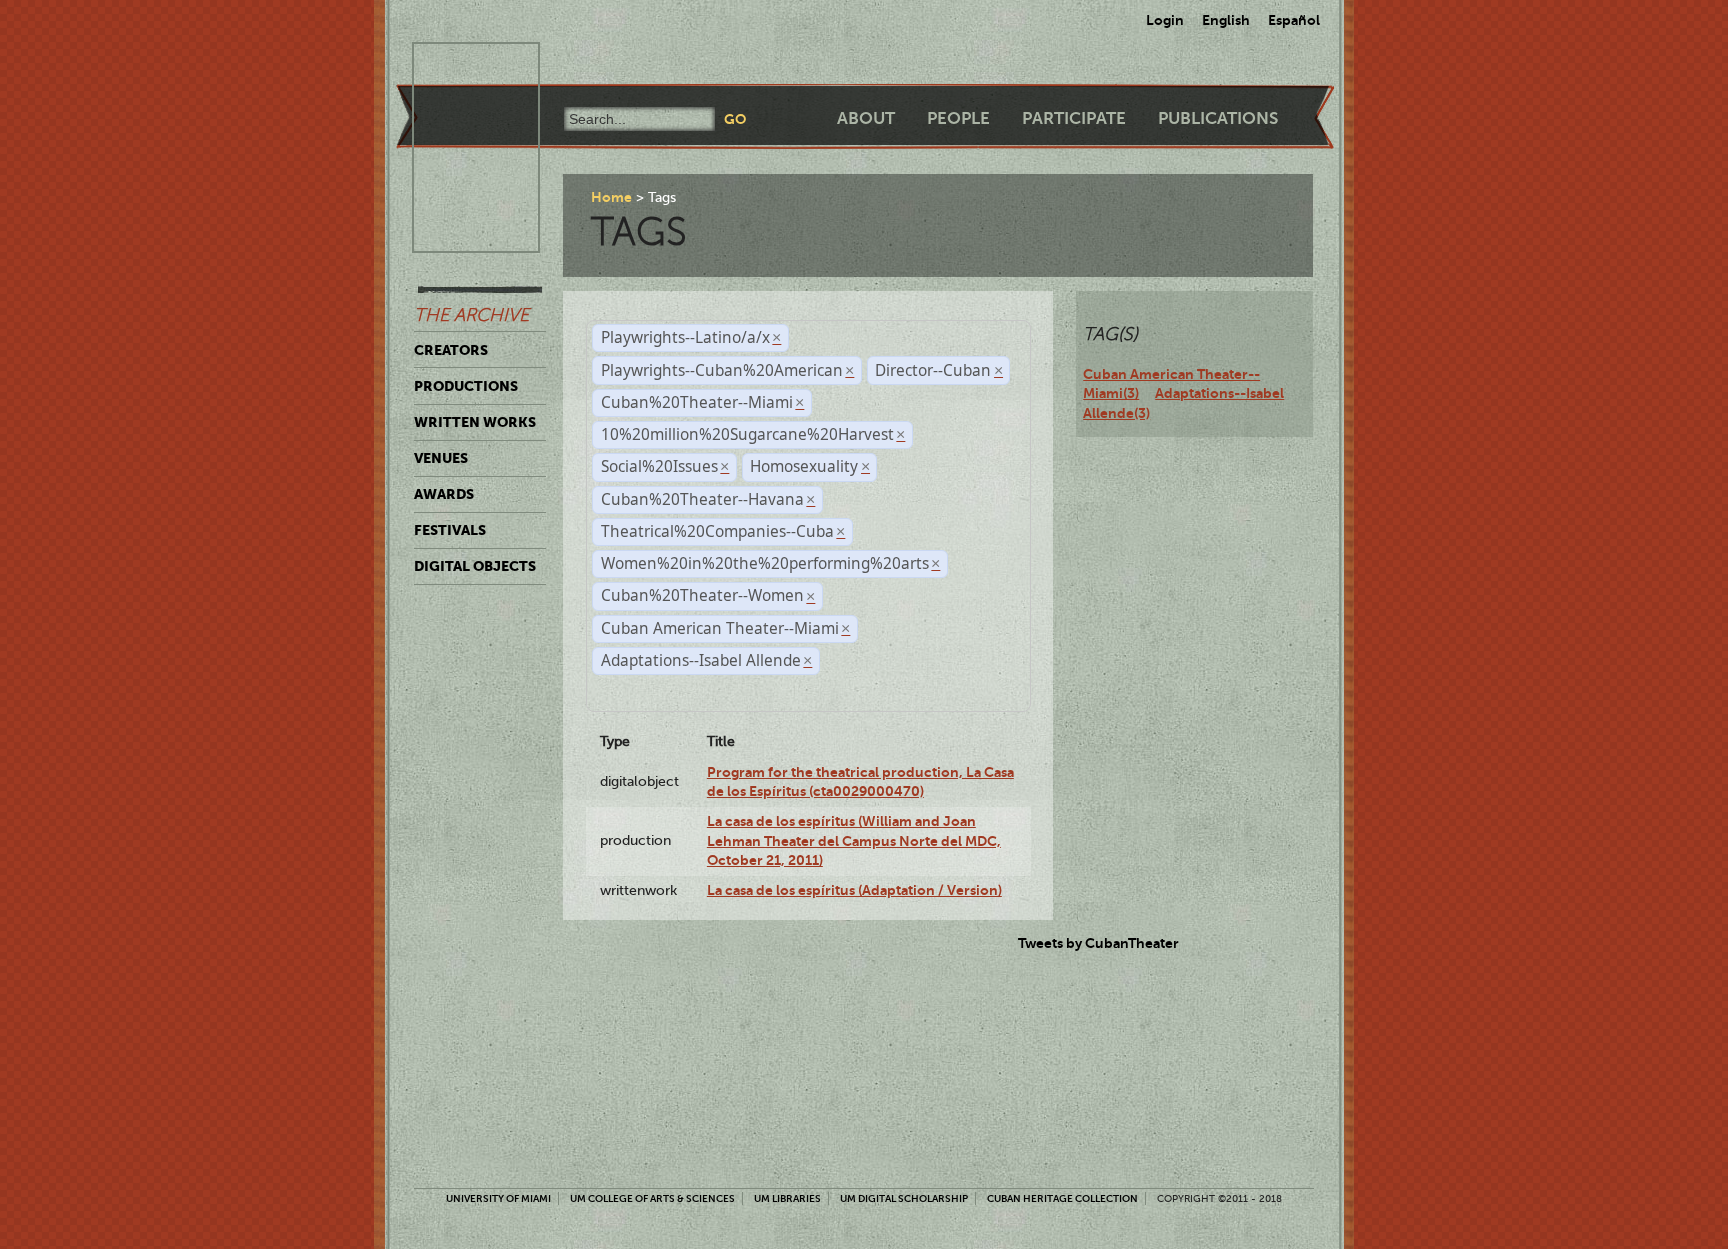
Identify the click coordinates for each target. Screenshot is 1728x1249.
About (866, 118)
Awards (444, 494)
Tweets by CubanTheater (1098, 943)
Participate (1074, 118)
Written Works (475, 422)
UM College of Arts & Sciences (652, 1198)
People (958, 118)
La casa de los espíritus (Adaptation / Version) (854, 890)
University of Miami (498, 1198)
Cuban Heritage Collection (1062, 1198)
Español (1294, 20)
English (1226, 20)
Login (1165, 20)
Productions (466, 386)
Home (611, 197)
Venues (441, 458)
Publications (1218, 118)
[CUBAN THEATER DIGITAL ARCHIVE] (458, 66)
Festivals (450, 530)
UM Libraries (787, 1198)
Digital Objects (475, 566)
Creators (451, 350)
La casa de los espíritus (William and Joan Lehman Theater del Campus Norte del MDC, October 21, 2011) (854, 840)
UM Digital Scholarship (904, 1198)
